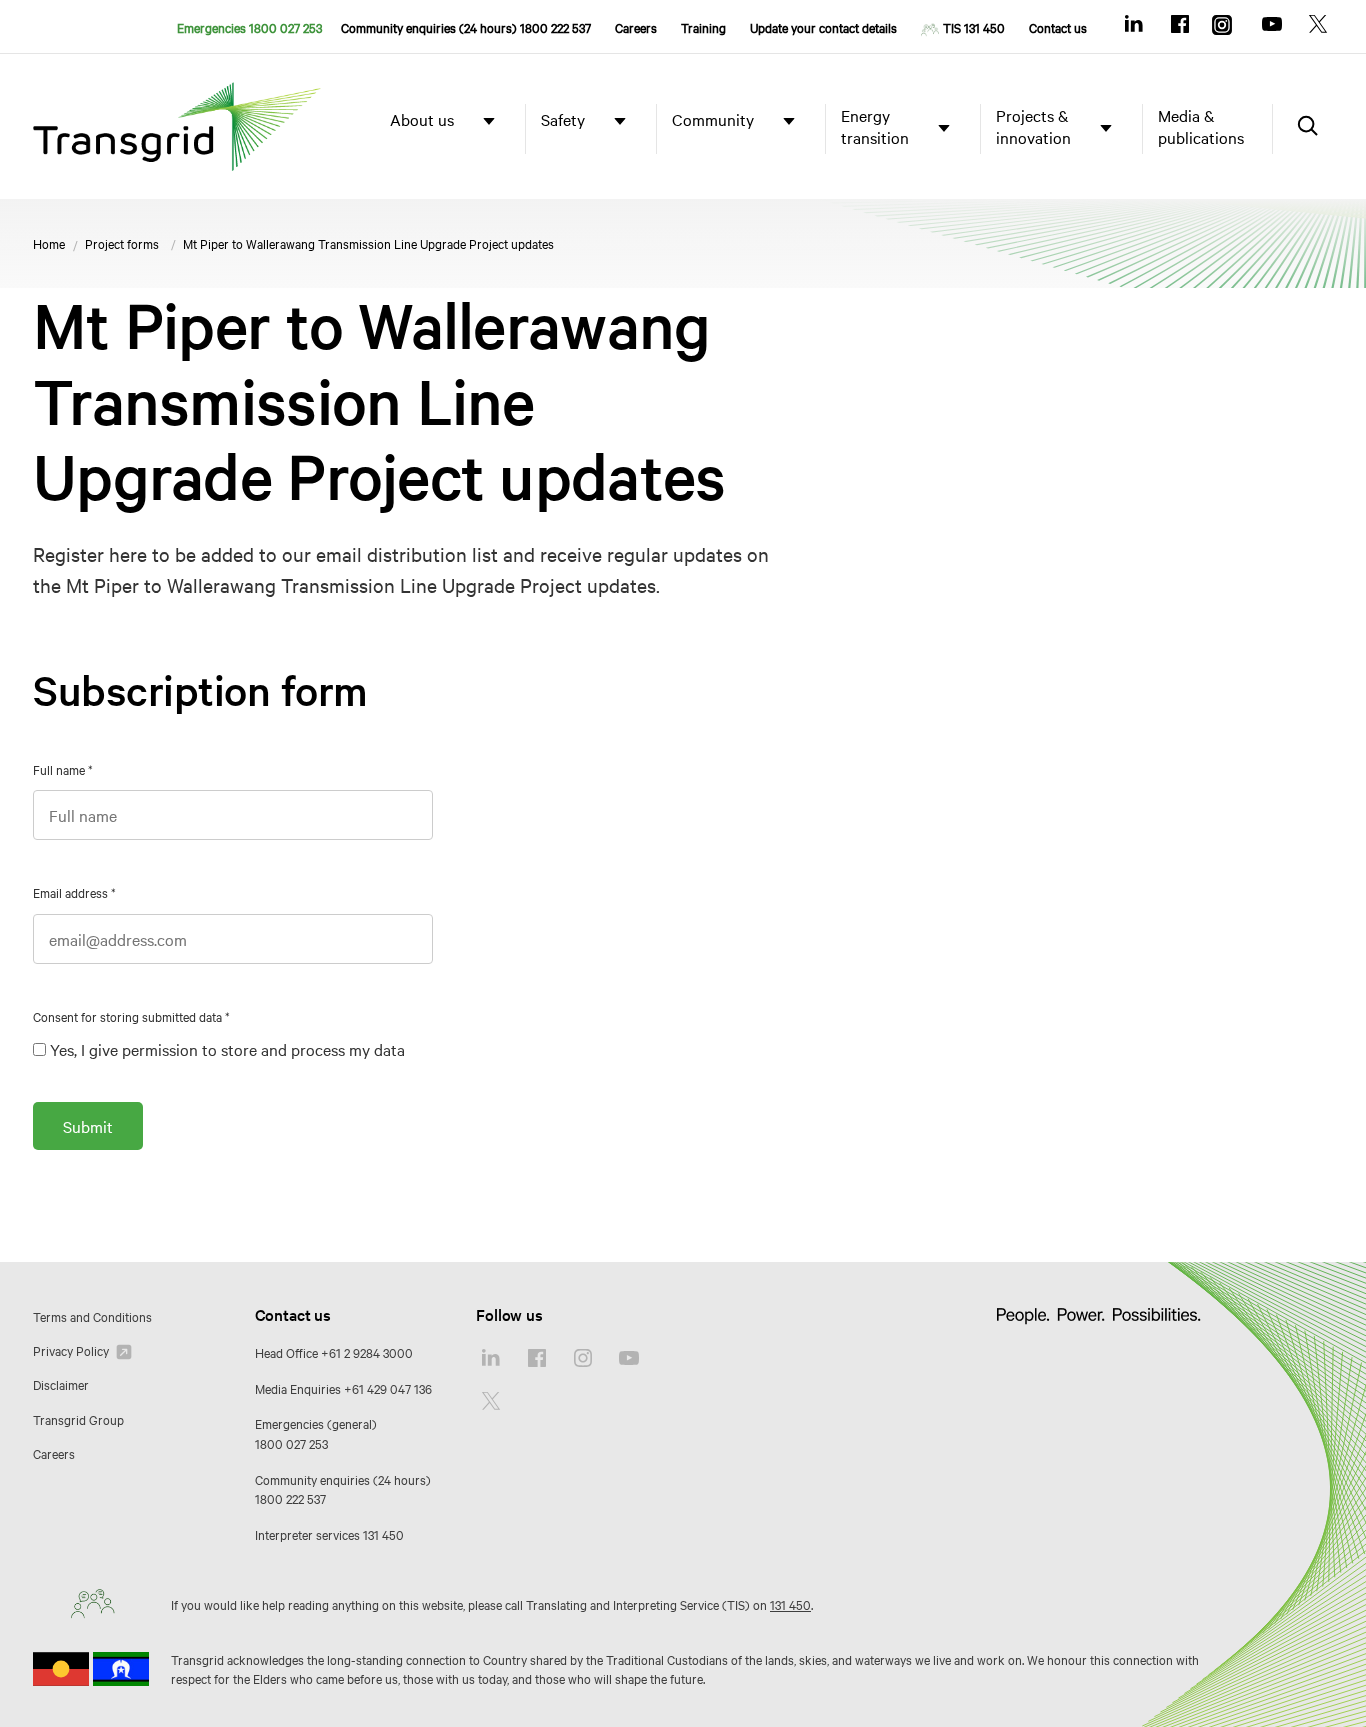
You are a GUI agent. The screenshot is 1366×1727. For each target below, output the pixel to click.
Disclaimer (61, 1384)
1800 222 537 (290, 1498)
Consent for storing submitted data (131, 1016)
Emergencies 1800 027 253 (249, 27)
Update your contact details (823, 27)
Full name (63, 769)
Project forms (122, 243)
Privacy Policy (72, 1350)
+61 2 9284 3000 (367, 1352)
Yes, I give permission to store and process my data (227, 1049)
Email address (74, 892)
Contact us (1058, 27)
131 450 (383, 1534)
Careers (636, 27)
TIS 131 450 (974, 27)
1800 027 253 (291, 1443)
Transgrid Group (78, 1419)
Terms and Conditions (92, 1316)
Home (49, 243)
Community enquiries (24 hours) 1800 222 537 (466, 27)
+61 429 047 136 (388, 1388)
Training (703, 27)
